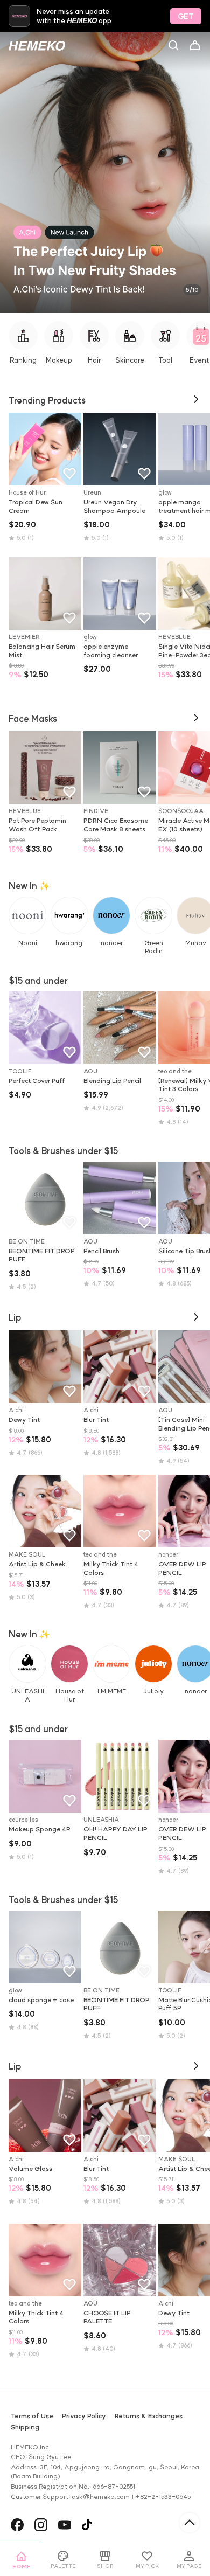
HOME (21, 2567)
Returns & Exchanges (149, 2416)
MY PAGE (189, 2566)
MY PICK (147, 2566)
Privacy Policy (84, 2416)
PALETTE (63, 2566)
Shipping (25, 2427)
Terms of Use (32, 2416)
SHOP (105, 2566)
